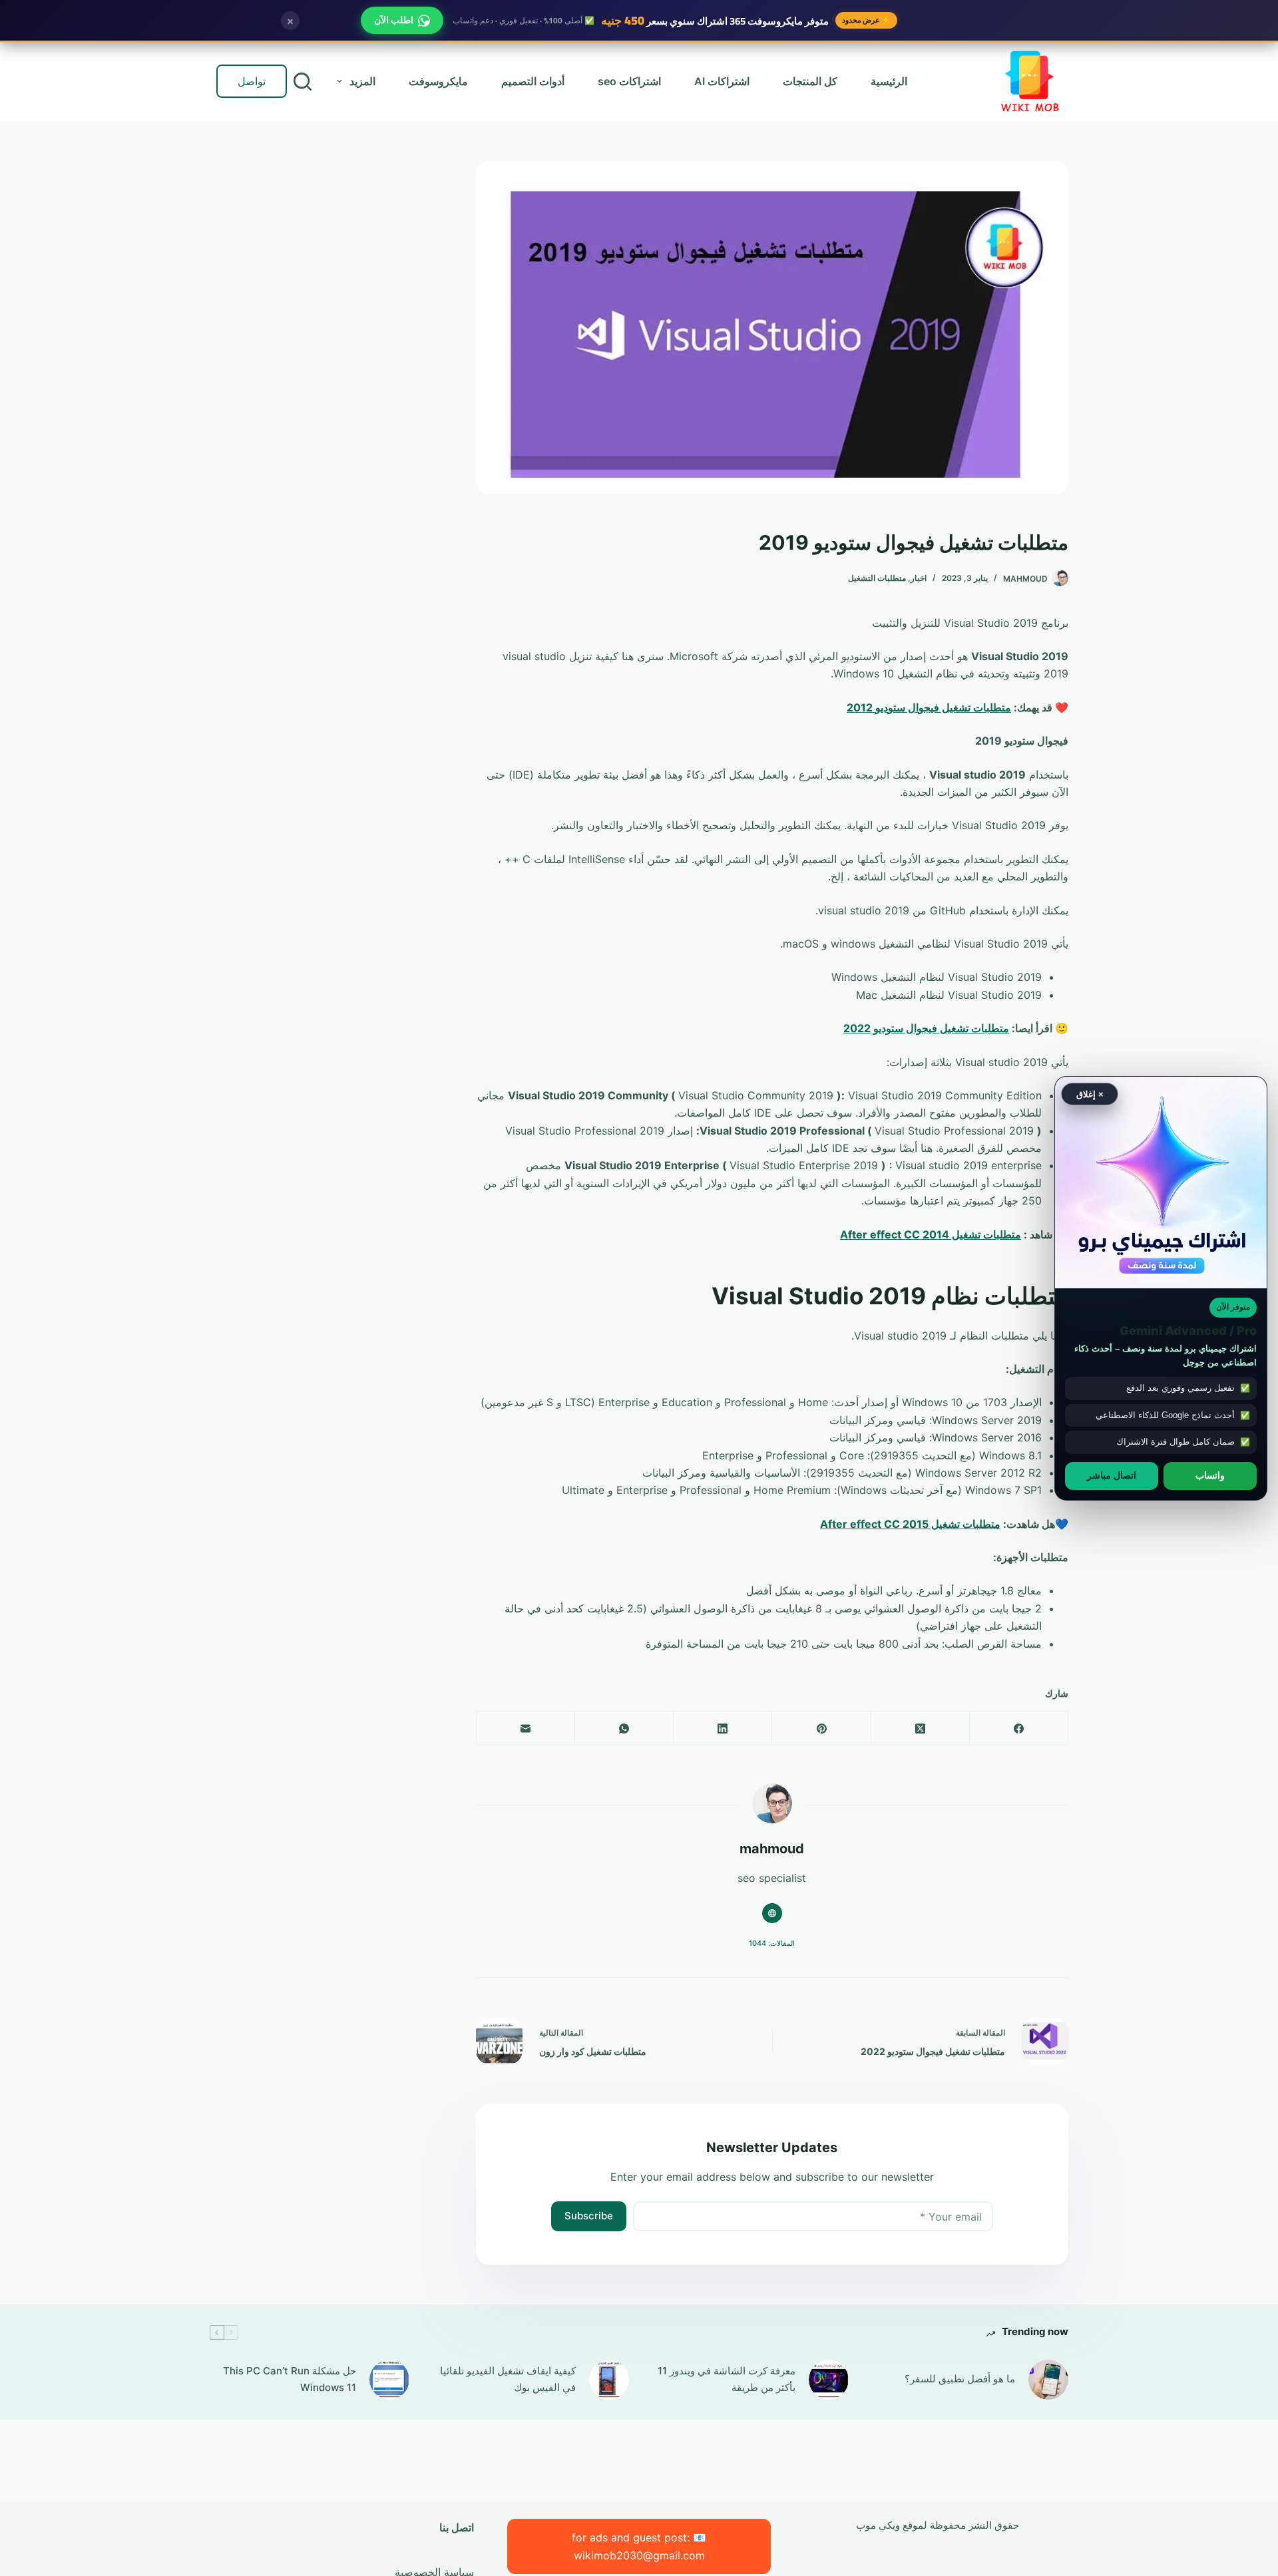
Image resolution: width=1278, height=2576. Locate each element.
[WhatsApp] (624, 1729)
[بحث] (303, 82)
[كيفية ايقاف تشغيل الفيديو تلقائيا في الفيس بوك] (609, 2380)
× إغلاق (1090, 1094)
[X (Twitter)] (920, 1729)
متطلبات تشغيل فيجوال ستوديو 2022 (926, 1028)
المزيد (362, 81)
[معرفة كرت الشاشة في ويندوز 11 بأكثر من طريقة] (829, 2380)
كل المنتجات (810, 81)
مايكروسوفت (438, 81)
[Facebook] (1018, 1729)
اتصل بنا (457, 2527)
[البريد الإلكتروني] (525, 1729)
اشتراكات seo (629, 81)
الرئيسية (889, 81)
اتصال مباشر (1112, 1475)
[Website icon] (772, 1913)
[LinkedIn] (722, 1729)
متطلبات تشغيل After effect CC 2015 (910, 1524)
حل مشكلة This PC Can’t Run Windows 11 (290, 2379)
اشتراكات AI (722, 81)
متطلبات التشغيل (877, 578)
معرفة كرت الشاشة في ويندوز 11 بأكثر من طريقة (727, 2379)
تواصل (252, 81)
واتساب (1210, 1475)
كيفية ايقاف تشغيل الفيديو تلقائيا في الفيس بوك (508, 2379)
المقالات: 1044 (772, 1943)
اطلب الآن (394, 20)
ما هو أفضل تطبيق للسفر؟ (960, 2379)
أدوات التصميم (533, 81)
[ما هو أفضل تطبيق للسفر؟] (1048, 2380)
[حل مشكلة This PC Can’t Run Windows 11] (389, 2380)
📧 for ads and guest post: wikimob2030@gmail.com (639, 2546)
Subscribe (589, 2216)
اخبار (919, 578)
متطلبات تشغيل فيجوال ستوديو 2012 (929, 707)
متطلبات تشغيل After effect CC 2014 (931, 1234)
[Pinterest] (821, 1729)
